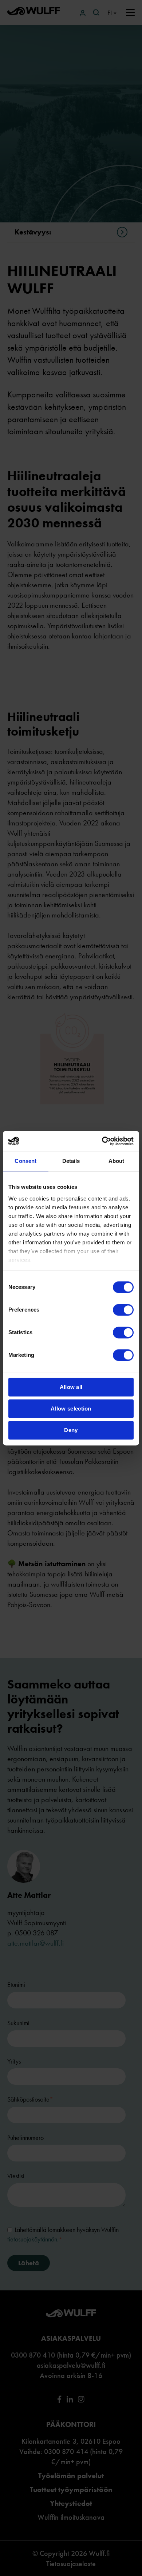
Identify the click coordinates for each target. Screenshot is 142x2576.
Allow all (71, 1387)
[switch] (123, 1310)
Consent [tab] (25, 1161)
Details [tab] (71, 1161)
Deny (71, 1430)
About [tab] (117, 1161)
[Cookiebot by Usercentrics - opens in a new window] (102, 1141)
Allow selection (71, 1409)
